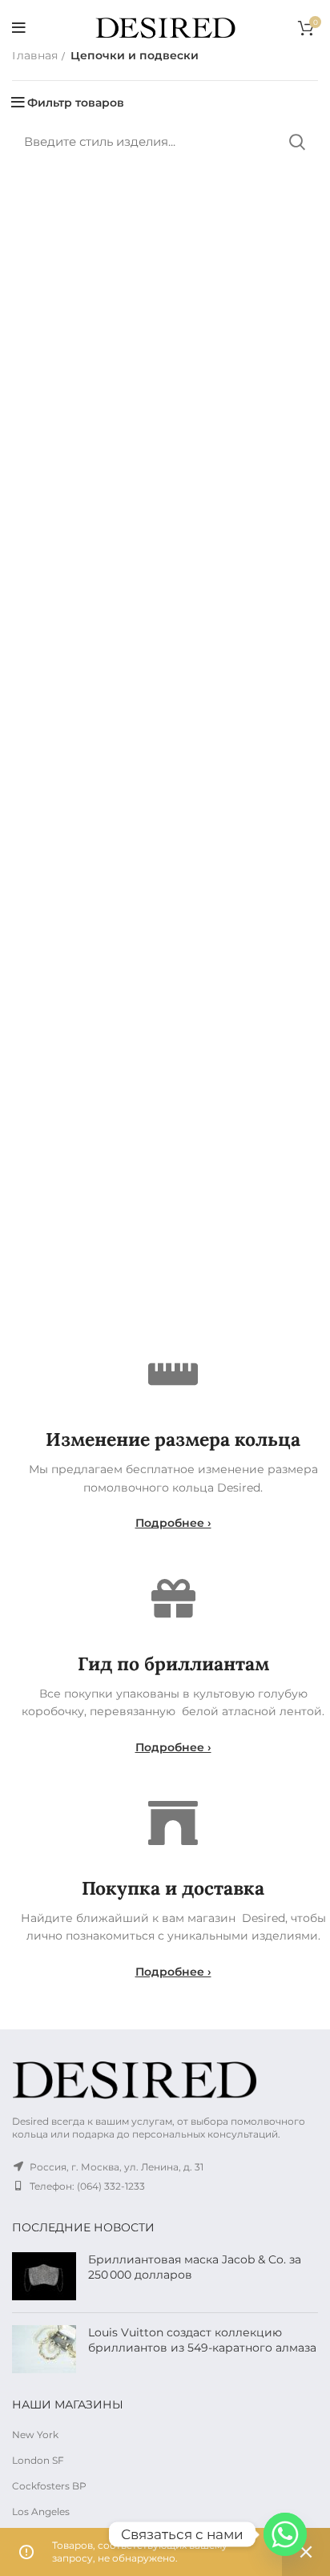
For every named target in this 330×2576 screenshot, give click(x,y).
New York (35, 2435)
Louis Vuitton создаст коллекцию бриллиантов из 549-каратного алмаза (202, 2340)
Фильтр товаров (76, 103)
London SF (38, 2460)
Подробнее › (173, 1523)
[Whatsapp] (285, 2534)
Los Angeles (41, 2511)
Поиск (296, 142)
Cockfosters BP (49, 2486)
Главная (35, 55)
